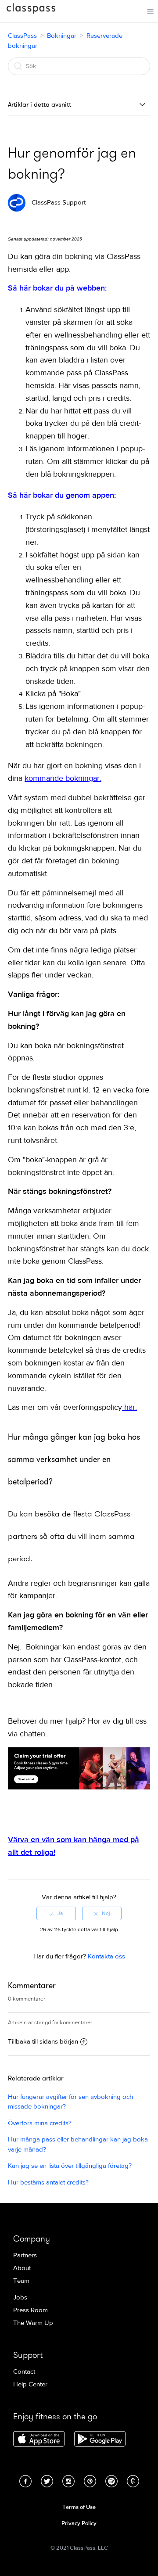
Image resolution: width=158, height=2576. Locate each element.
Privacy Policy (79, 2523)
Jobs (20, 2298)
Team (21, 2281)
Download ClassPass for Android (100, 2439)
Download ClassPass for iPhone (39, 2439)
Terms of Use (79, 2507)
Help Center (30, 2384)
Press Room (31, 2310)
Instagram (68, 2481)
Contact (24, 2372)
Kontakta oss (106, 1956)
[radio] (56, 1913)
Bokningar (62, 36)
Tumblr (133, 2481)
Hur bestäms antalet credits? (48, 2183)
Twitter (47, 2481)
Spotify (111, 2481)
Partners (25, 2255)
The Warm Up (33, 2323)
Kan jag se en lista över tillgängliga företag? (70, 2166)
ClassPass (31, 10)
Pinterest (90, 2481)
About (22, 2268)
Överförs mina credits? (40, 2123)
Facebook (25, 2481)
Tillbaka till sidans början (43, 2042)
